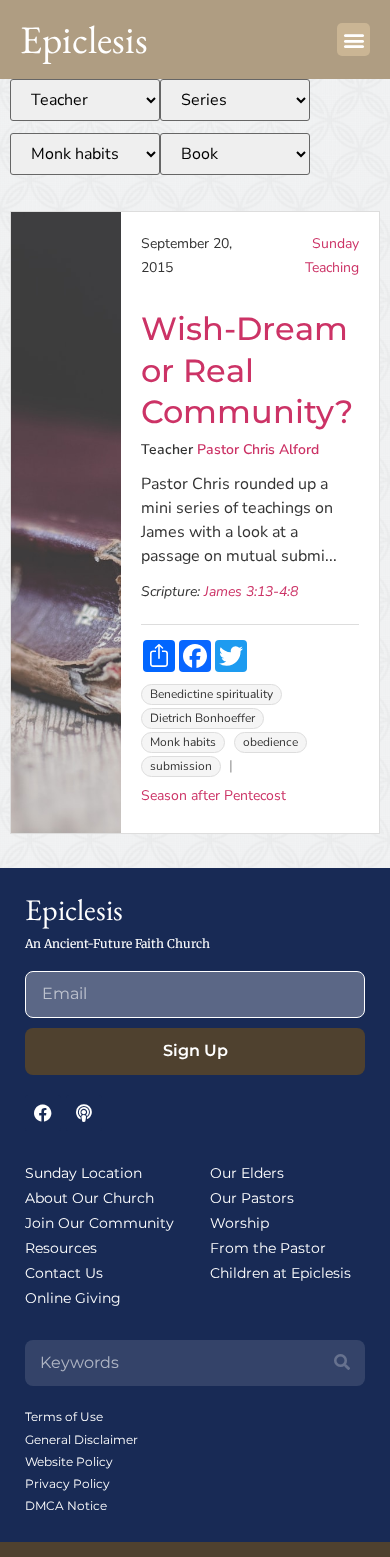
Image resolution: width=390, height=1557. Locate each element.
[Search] (342, 1363)
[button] (353, 39)
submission (181, 766)
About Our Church (89, 1198)
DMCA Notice (66, 1505)
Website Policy (69, 1461)
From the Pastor (268, 1248)
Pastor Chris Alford (258, 449)
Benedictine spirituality (211, 694)
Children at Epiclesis (280, 1273)
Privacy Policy (67, 1483)
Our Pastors (252, 1198)
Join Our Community (99, 1223)
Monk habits (183, 742)
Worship (239, 1223)
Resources (61, 1248)
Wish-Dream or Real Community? (247, 370)
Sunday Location (83, 1173)
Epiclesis (84, 39)
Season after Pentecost (213, 795)
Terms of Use (64, 1416)
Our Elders (247, 1173)
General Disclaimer (81, 1439)
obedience (270, 742)
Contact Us (64, 1273)
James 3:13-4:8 (251, 591)
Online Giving (73, 1298)
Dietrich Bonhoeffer (202, 718)
